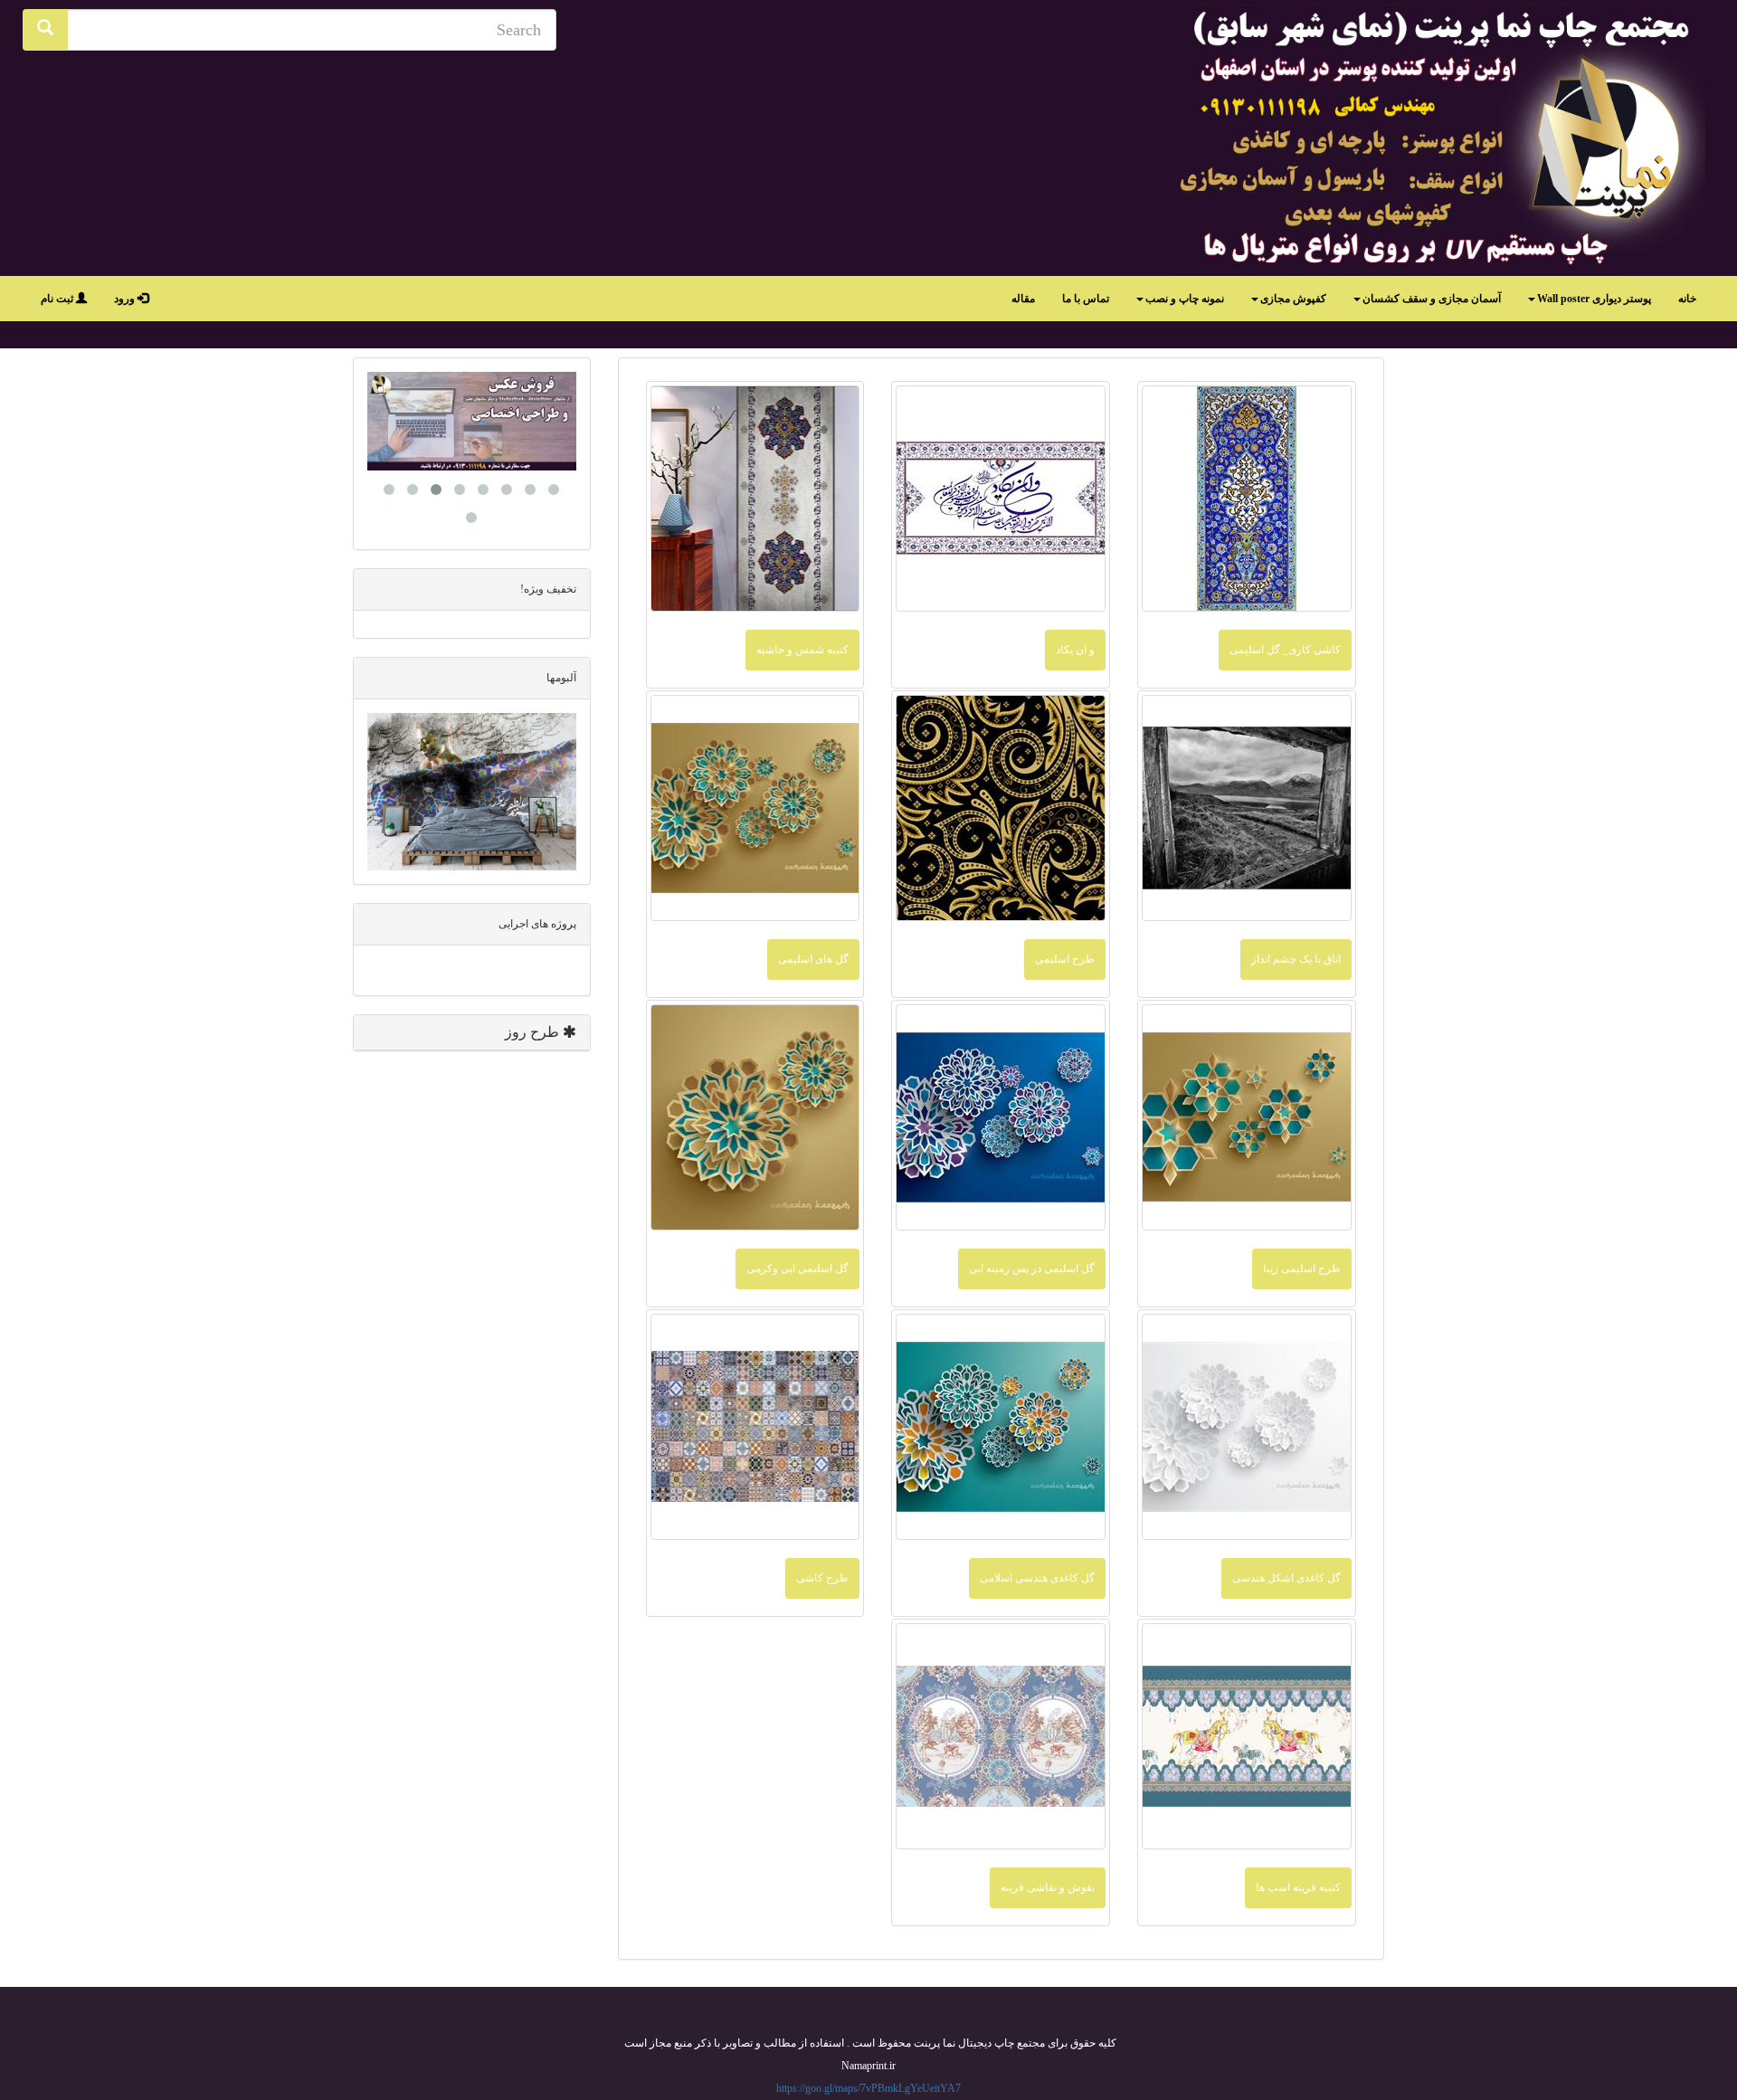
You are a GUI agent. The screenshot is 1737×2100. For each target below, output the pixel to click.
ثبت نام (58, 299)
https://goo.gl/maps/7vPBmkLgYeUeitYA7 (868, 2088)
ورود (126, 299)
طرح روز (534, 1032)
